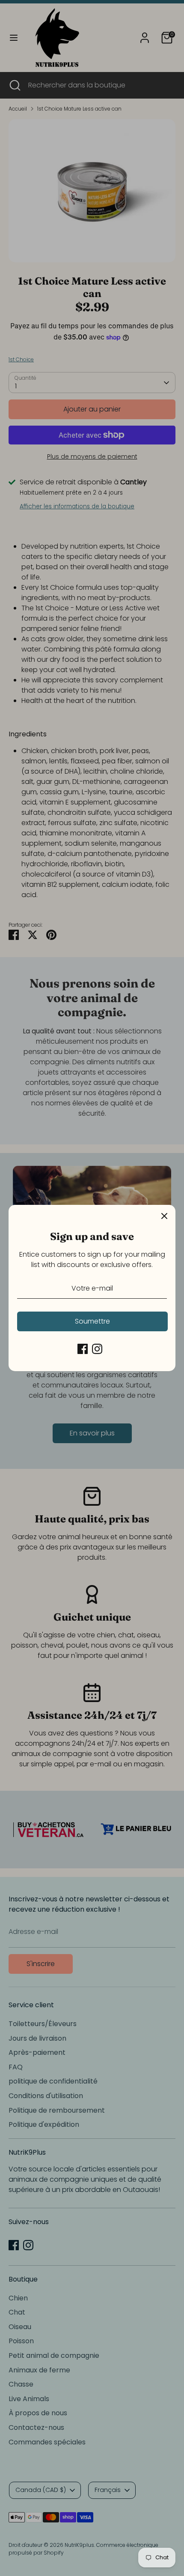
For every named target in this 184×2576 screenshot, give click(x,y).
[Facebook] (83, 1349)
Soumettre (92, 1321)
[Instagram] (97, 1349)
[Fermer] (164, 1216)
